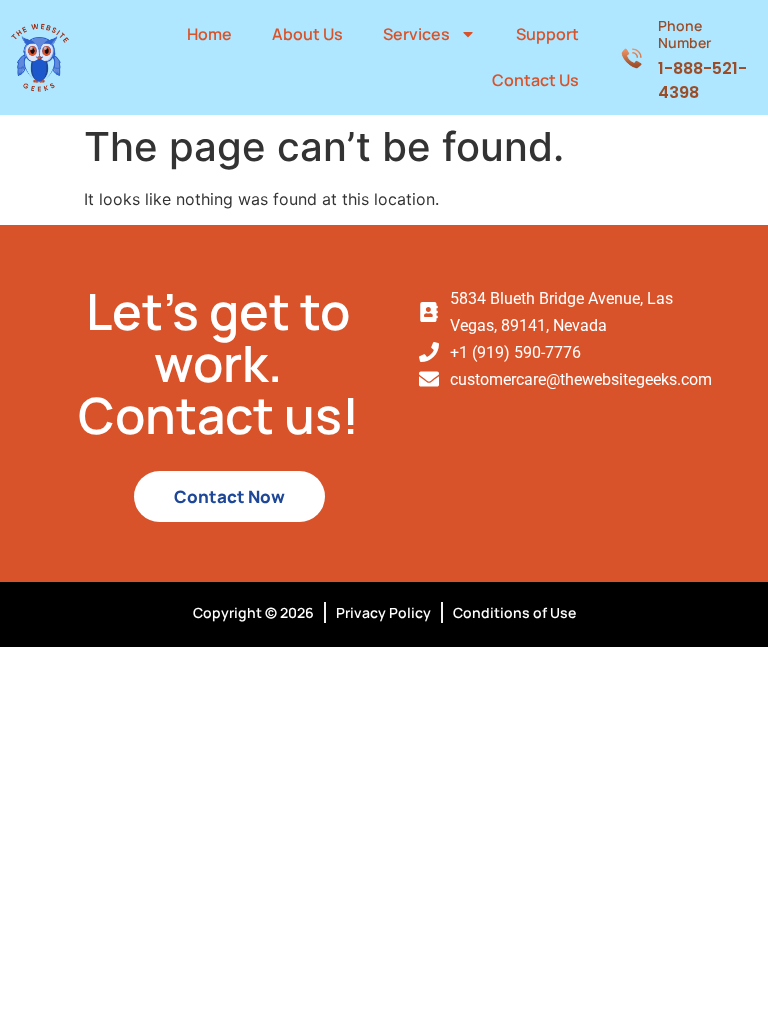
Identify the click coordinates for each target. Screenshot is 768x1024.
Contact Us (535, 80)
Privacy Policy (383, 612)
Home (209, 34)
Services (416, 34)
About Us (307, 34)
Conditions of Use (514, 612)
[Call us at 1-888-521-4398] (631, 57)
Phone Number (684, 34)
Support (547, 34)
